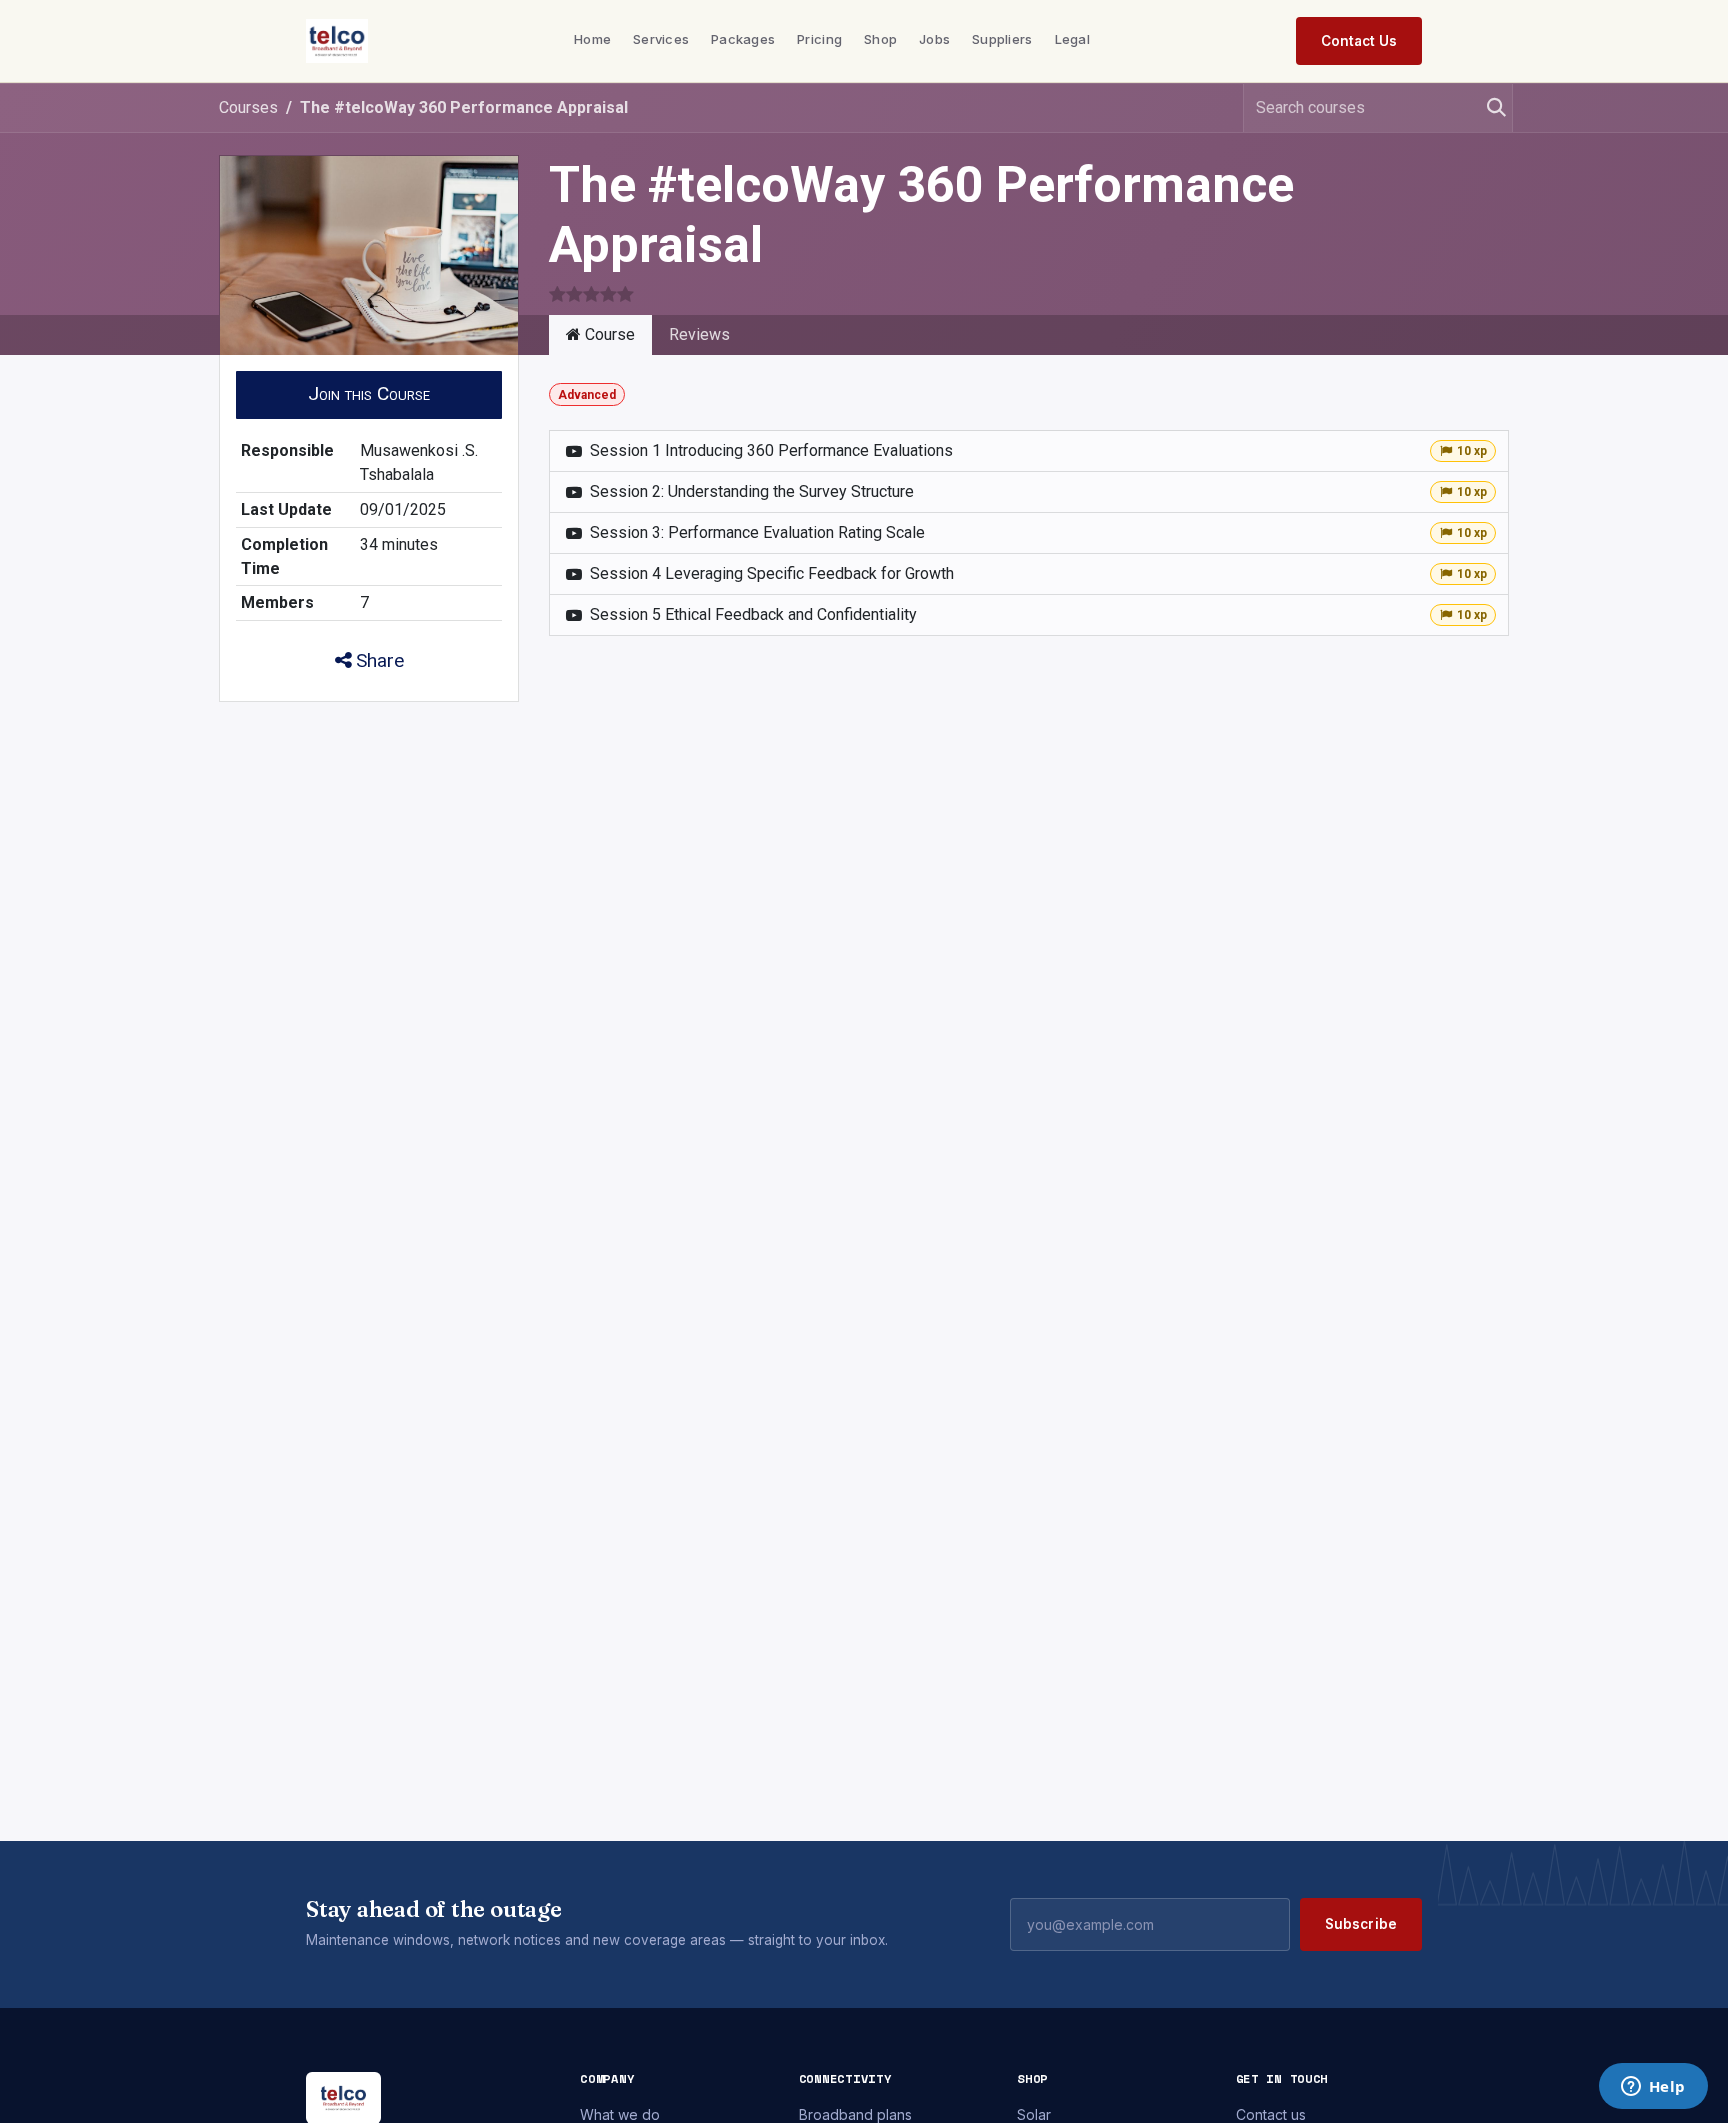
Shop (880, 39)
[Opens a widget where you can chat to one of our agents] (1653, 2088)
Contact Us (1359, 41)
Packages (743, 39)
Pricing (819, 39)
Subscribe (1361, 1924)
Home (592, 39)
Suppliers (1002, 39)
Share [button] (377, 660)
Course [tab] (608, 334)
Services (661, 39)
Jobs (934, 39)
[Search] (1488, 108)
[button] (369, 395)
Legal (1072, 39)
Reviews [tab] (699, 334)
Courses (248, 107)
